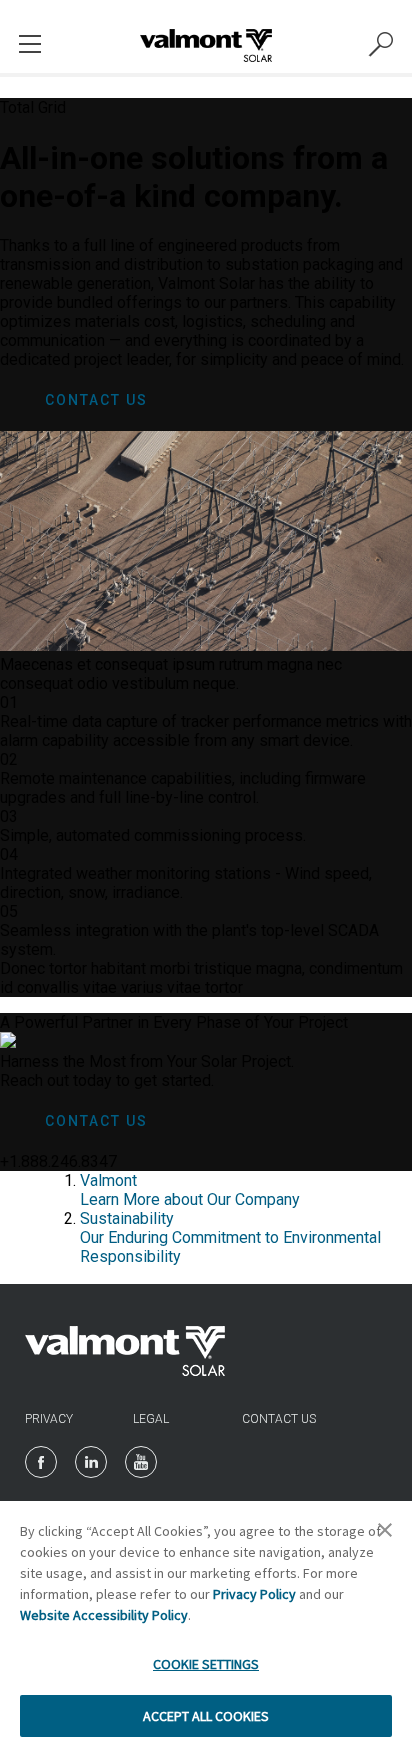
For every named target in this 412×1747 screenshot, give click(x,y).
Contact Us (96, 400)
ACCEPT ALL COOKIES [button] (206, 1716)
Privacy (49, 1419)
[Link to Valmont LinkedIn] (91, 1462)
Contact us (279, 1419)
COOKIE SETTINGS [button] (206, 1664)
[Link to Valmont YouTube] (141, 1462)
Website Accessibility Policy (104, 1615)
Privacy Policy (254, 1594)
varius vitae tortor (182, 987)
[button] (385, 1536)
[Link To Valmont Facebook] (41, 1462)
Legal (151, 1419)
